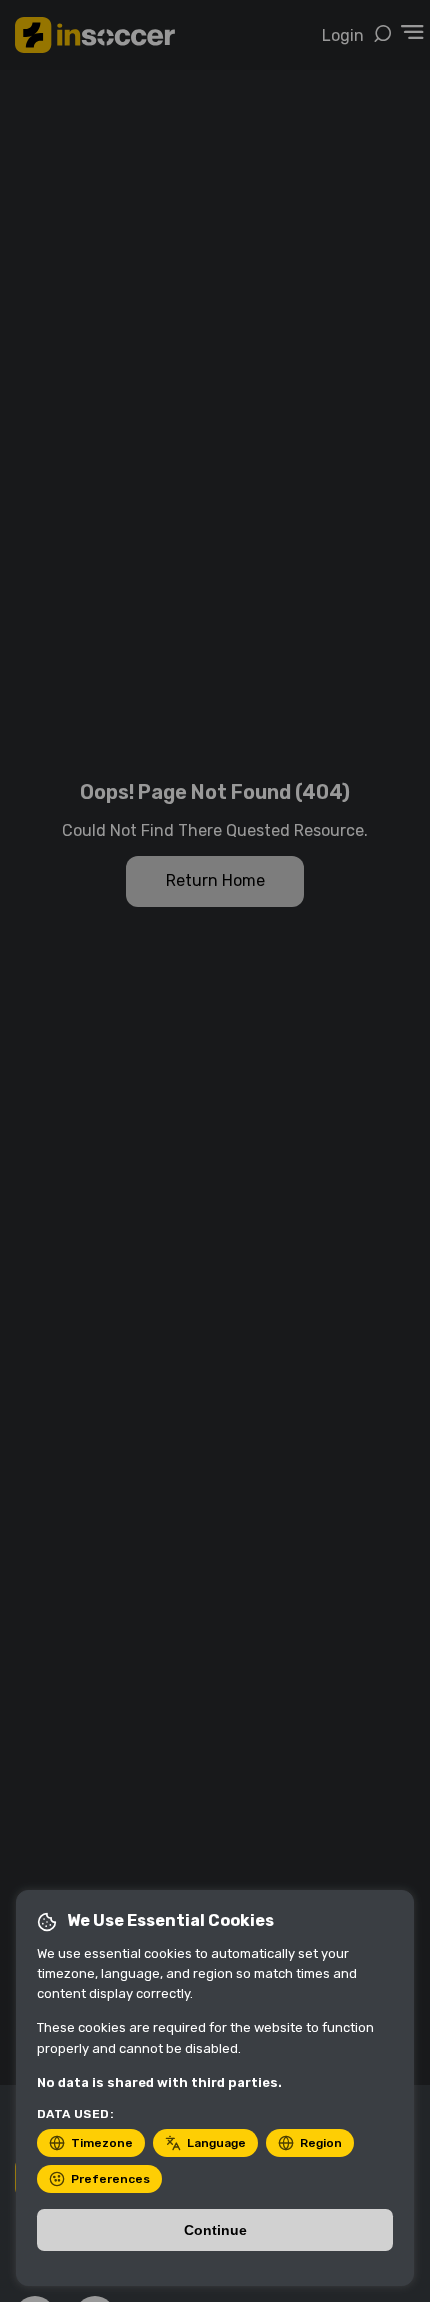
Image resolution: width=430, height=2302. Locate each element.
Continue (215, 2230)
